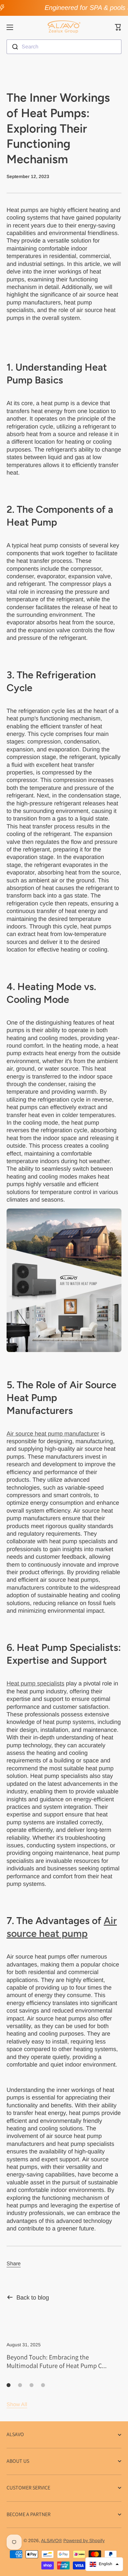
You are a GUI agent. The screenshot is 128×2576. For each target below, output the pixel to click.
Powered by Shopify (84, 2541)
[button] (118, 27)
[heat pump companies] (64, 1280)
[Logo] (64, 27)
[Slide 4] (43, 2385)
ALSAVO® (52, 2541)
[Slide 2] (20, 2385)
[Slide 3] (32, 2385)
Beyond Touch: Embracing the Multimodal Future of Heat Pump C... (57, 2361)
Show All (17, 2404)
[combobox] (64, 47)
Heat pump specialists (35, 1683)
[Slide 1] (9, 2385)
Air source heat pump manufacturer (53, 1434)
